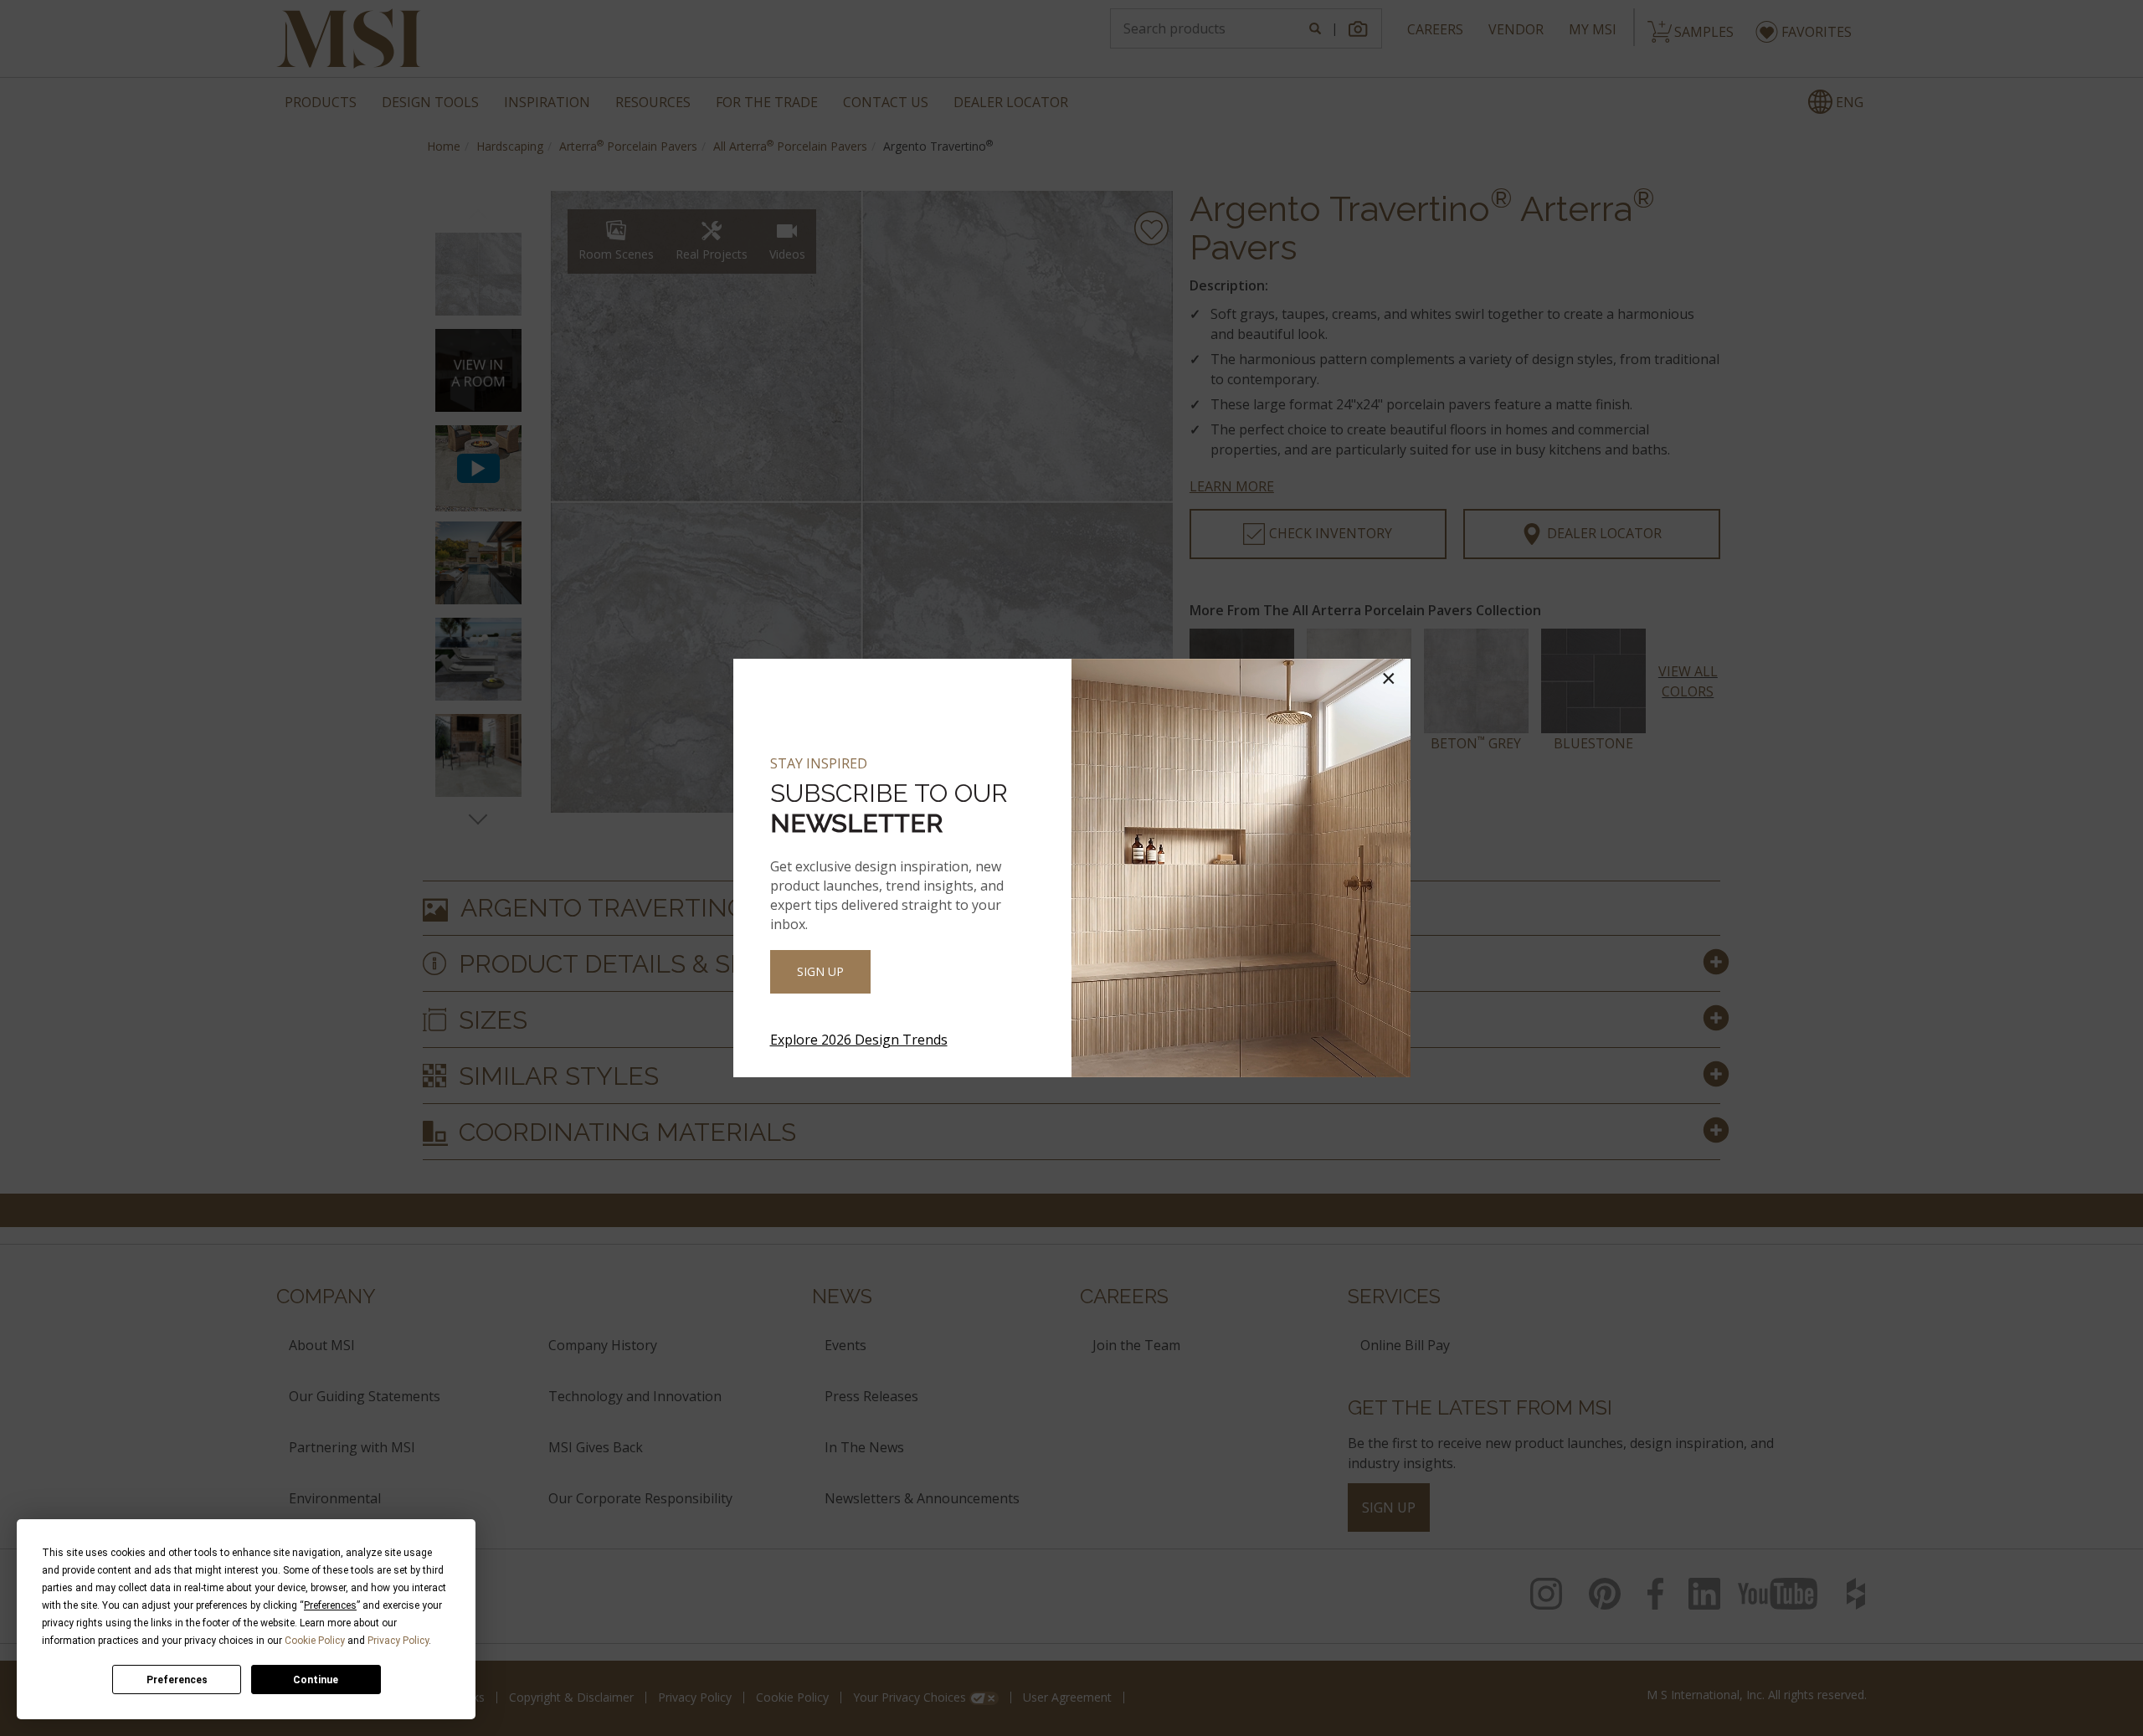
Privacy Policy (398, 1641)
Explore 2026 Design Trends (859, 1040)
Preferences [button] (330, 1605)
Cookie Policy (315, 1641)
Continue (316, 1680)
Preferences (177, 1680)
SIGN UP (820, 971)
